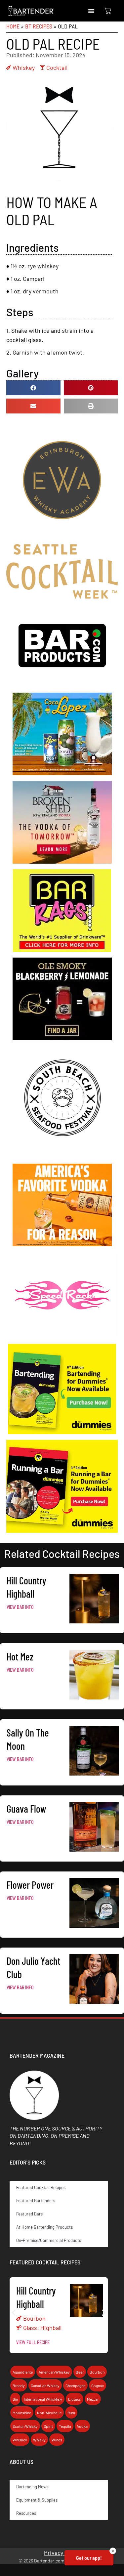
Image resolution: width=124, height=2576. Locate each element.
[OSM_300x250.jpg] (62, 1038)
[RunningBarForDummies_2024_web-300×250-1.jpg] (62, 1530)
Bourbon (34, 2318)
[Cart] (108, 11)
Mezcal (93, 2399)
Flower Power (30, 1885)
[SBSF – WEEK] (62, 1156)
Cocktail (57, 67)
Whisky (39, 2440)
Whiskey (24, 67)
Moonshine (22, 2413)
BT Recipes (39, 26)
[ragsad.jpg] (62, 950)
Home (13, 26)
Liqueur (75, 2399)
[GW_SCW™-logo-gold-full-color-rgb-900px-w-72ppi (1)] (62, 596)
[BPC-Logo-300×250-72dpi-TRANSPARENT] (62, 685)
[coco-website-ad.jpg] (62, 773)
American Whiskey (54, 2372)
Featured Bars (29, 2214)
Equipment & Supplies (37, 2500)
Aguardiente (23, 2372)
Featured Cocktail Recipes (41, 2187)
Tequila (65, 2426)
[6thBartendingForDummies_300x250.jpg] (62, 1432)
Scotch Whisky (25, 2426)
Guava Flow (26, 1809)
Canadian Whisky (45, 2385)
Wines (57, 2440)
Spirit (48, 2426)
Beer (80, 2372)
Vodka (82, 2426)
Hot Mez (20, 1656)
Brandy (19, 2385)
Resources (26, 2513)
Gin (15, 2399)
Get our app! (89, 2558)
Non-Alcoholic (49, 2413)
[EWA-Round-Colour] (62, 536)
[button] (91, 11)
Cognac (98, 2385)
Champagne (75, 2385)
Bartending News (32, 2487)
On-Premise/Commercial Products (49, 2240)
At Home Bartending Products (44, 2227)
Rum (71, 2413)
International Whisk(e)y (43, 2399)
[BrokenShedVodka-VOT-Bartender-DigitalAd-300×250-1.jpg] (62, 861)
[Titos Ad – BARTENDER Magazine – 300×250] (62, 1244)
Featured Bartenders (36, 2201)
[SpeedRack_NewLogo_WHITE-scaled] (62, 1336)
